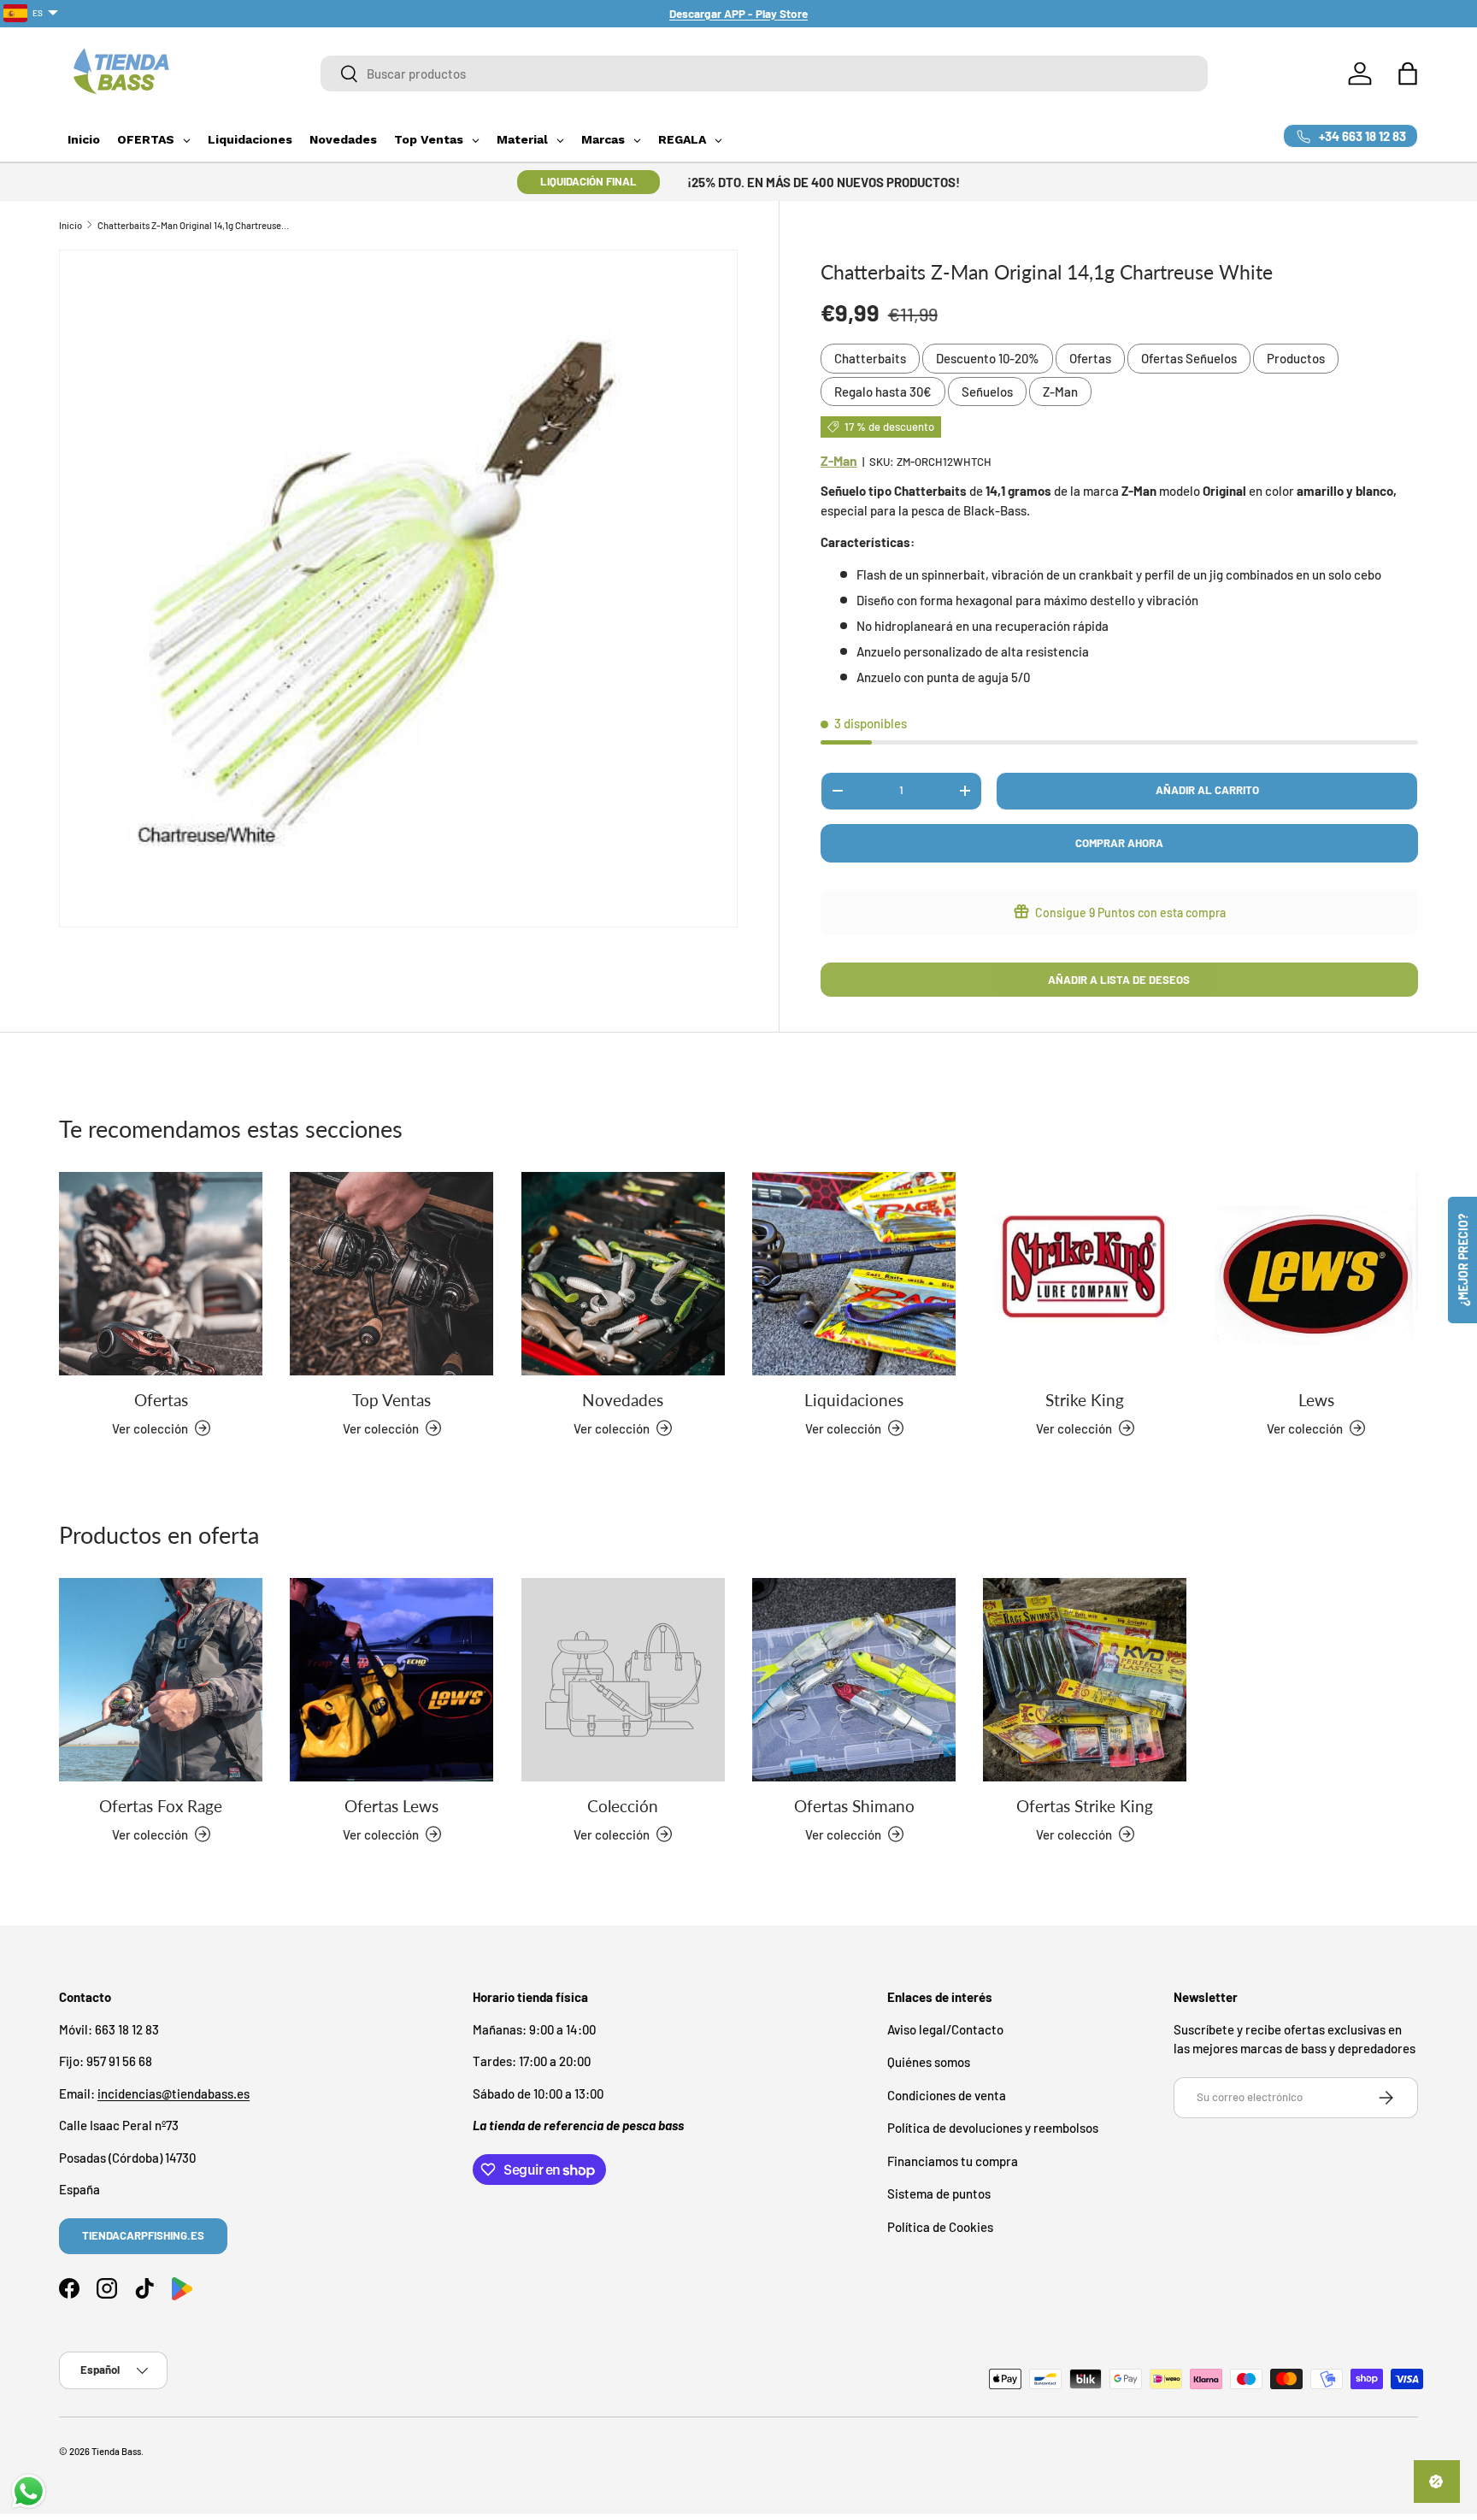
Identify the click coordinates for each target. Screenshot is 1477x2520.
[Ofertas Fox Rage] (161, 1680)
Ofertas (1090, 358)
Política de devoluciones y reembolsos (993, 2128)
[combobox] (764, 74)
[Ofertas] (161, 1274)
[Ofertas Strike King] (1085, 1680)
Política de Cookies (940, 2226)
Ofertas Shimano (854, 1806)
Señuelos (987, 392)
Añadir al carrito (1207, 790)
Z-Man (1060, 392)
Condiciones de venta (947, 2094)
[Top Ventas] (391, 1274)
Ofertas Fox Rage (161, 1806)
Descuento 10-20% (988, 358)
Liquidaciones (854, 1400)
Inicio (71, 225)
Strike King (1085, 1400)
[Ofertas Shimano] (854, 1680)
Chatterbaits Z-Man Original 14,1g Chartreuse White (194, 225)
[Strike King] (1085, 1274)
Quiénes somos (929, 2062)
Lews (1316, 1400)
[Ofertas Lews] (391, 1680)
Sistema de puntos (939, 2193)
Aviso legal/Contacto (945, 2028)
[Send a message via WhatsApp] (29, 2491)
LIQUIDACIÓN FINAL (588, 181)
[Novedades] (623, 1274)
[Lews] (1316, 1274)
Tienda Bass (116, 2451)
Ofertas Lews (391, 1806)
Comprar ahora (1119, 843)
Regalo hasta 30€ (883, 392)
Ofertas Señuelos (1189, 358)
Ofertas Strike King (1085, 1806)
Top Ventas (391, 1400)
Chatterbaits (870, 358)
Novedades (623, 1400)
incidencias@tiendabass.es (174, 2093)
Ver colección (612, 1834)
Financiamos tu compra (953, 2160)
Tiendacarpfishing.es (143, 2235)
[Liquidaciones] (854, 1274)
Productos (1296, 358)
